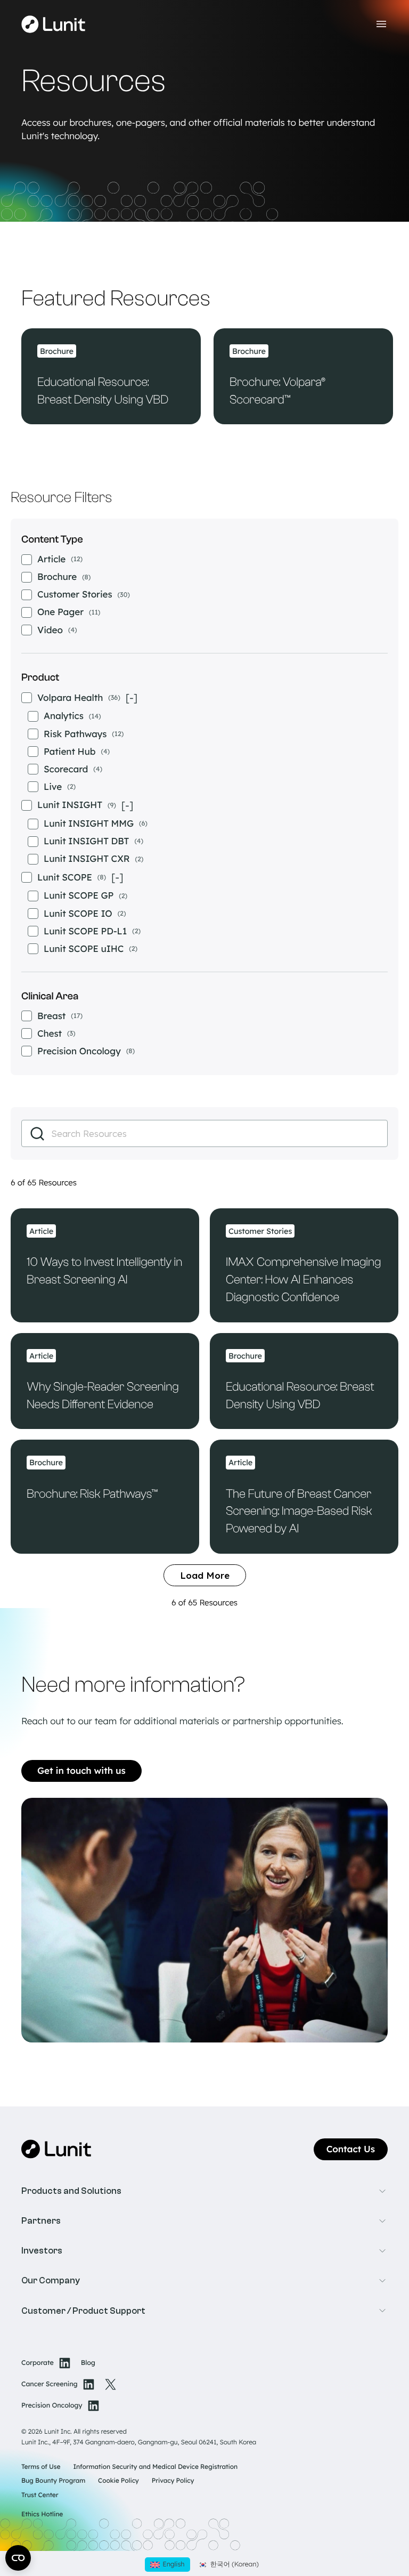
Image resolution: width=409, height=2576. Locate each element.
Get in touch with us (81, 1771)
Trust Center (40, 2495)
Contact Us (351, 2149)
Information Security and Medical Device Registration (155, 2466)
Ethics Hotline (42, 2514)
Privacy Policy (173, 2480)
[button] (204, 2191)
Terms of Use (41, 2466)
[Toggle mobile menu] (381, 24)
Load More (205, 1575)
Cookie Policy (118, 2480)
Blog (88, 2363)
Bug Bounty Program (53, 2480)
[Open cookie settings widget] (18, 2558)
